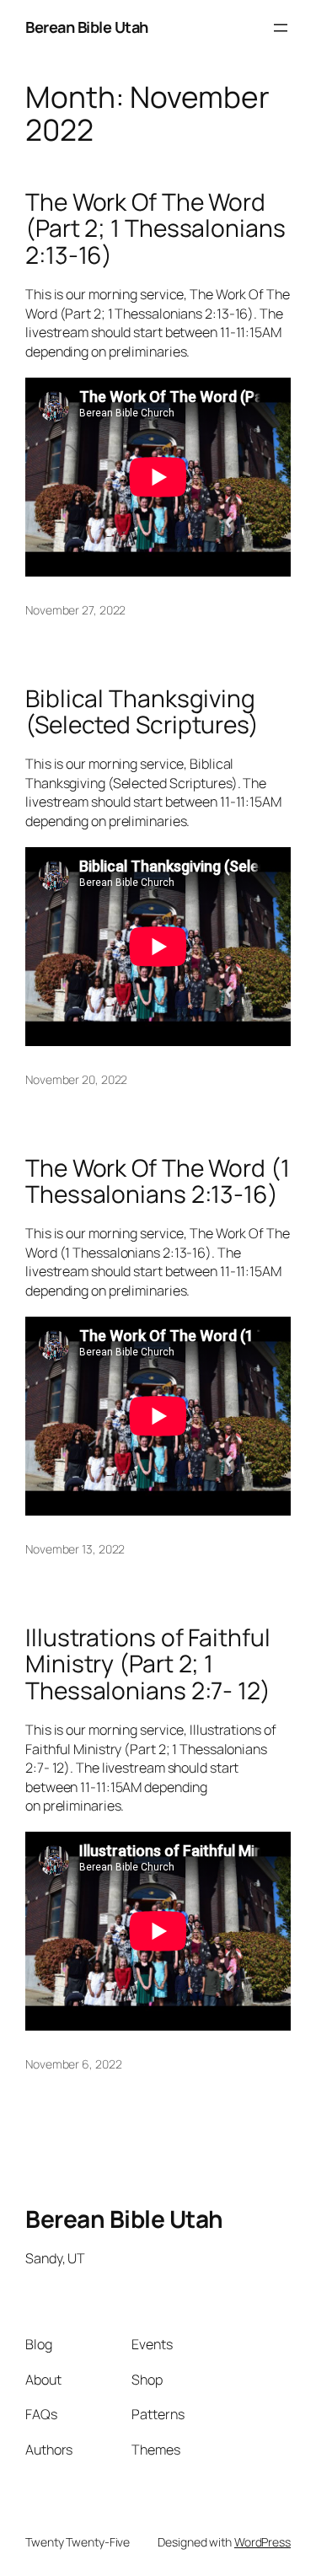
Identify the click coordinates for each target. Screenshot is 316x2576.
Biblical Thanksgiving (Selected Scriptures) (142, 712)
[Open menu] (281, 28)
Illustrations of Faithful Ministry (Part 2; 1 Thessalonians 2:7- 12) (148, 1664)
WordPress (262, 2542)
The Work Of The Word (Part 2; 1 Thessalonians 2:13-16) (155, 229)
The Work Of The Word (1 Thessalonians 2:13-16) (158, 1181)
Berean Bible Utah (87, 27)
